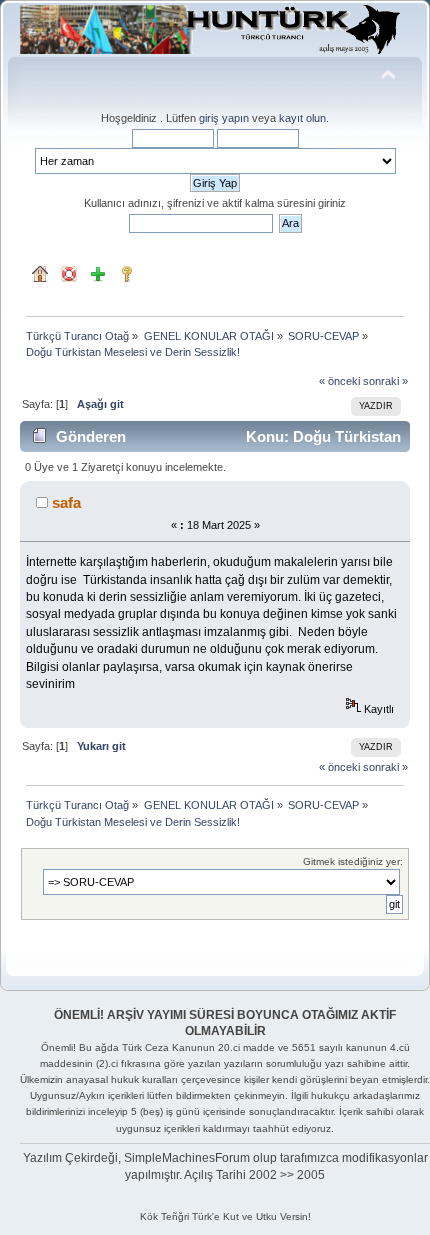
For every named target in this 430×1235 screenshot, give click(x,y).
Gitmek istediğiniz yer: (353, 861)
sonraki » (385, 381)
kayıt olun (302, 118)
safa (66, 502)
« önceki (339, 381)
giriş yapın (224, 118)
